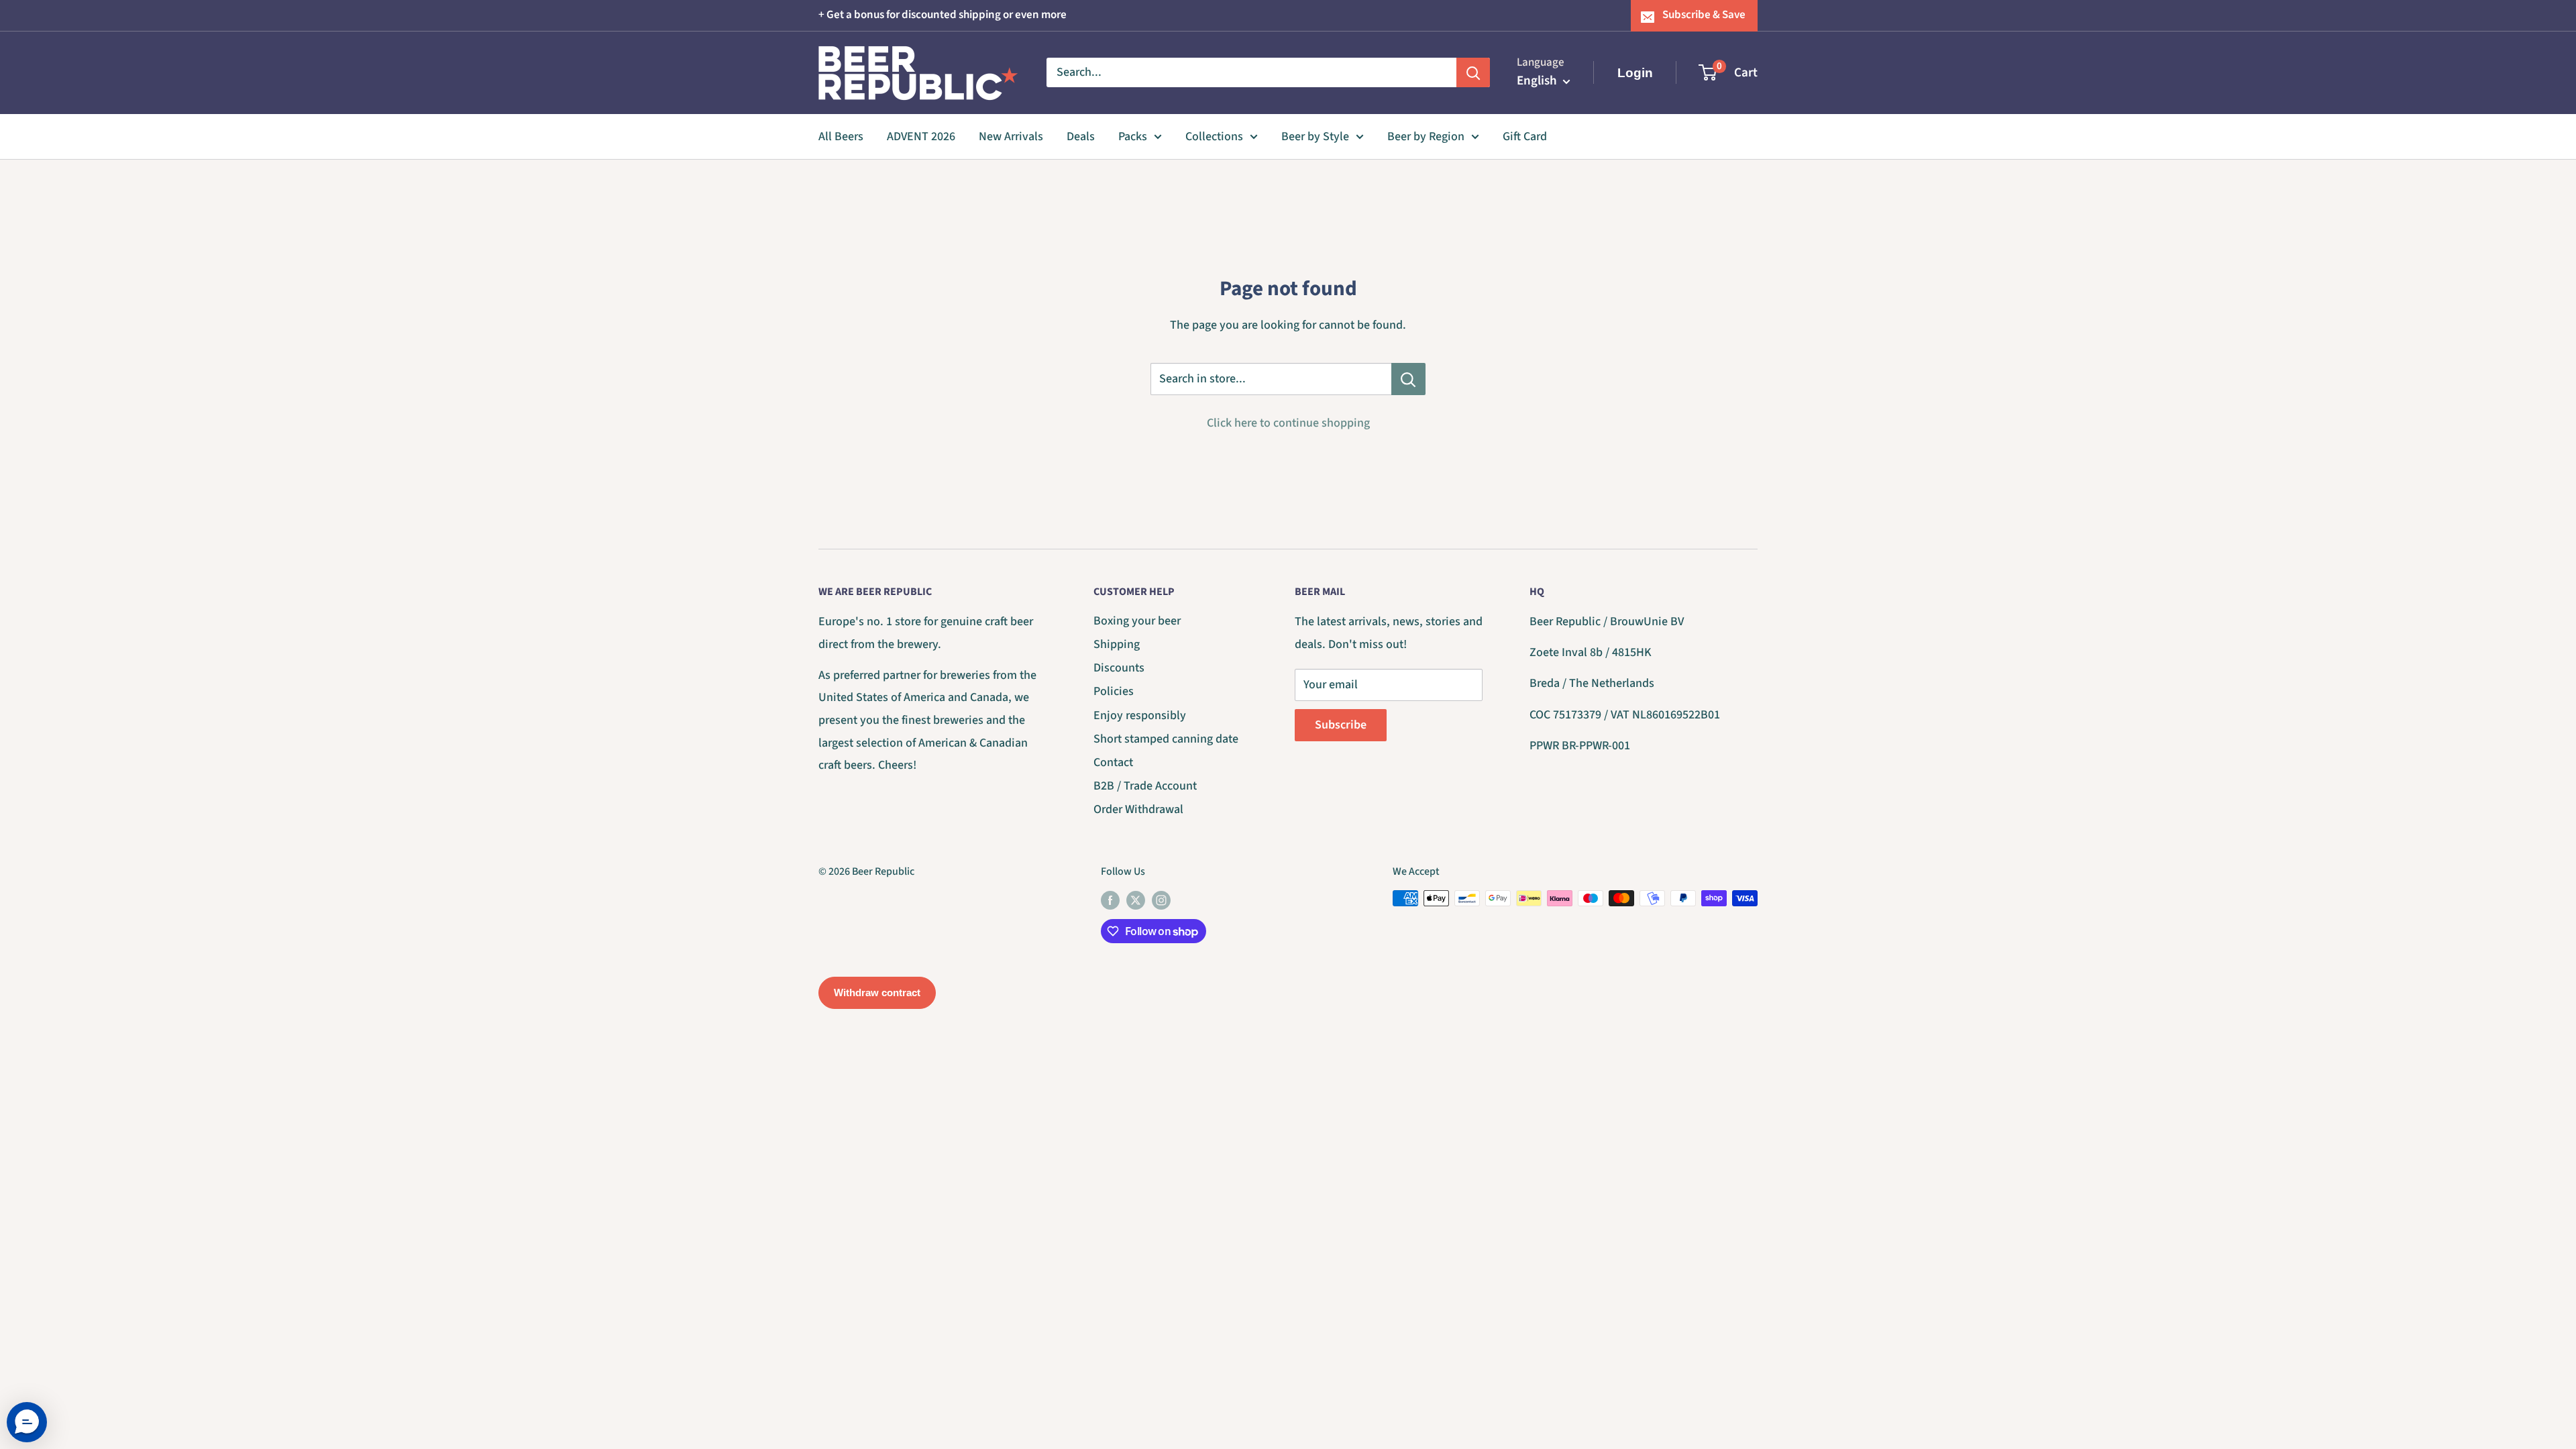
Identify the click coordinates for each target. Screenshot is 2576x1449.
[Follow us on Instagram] (1161, 900)
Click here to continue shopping (1288, 423)
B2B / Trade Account (1145, 786)
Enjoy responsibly (1140, 715)
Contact (1113, 762)
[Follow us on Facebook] (1110, 900)
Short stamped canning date (1166, 739)
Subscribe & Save (1704, 15)
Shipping (1117, 644)
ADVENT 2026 (921, 137)
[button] (27, 1422)
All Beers (841, 137)
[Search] (1473, 72)
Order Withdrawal (1138, 809)
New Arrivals (1011, 137)
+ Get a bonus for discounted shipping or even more (943, 15)
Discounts (1119, 668)
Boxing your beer (1137, 621)
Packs (1133, 137)
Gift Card (1525, 137)
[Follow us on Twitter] (1136, 900)
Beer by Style (1315, 137)
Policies (1114, 691)
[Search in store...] (1408, 379)
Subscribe (1341, 725)
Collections (1214, 137)
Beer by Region (1426, 137)
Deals (1081, 137)
